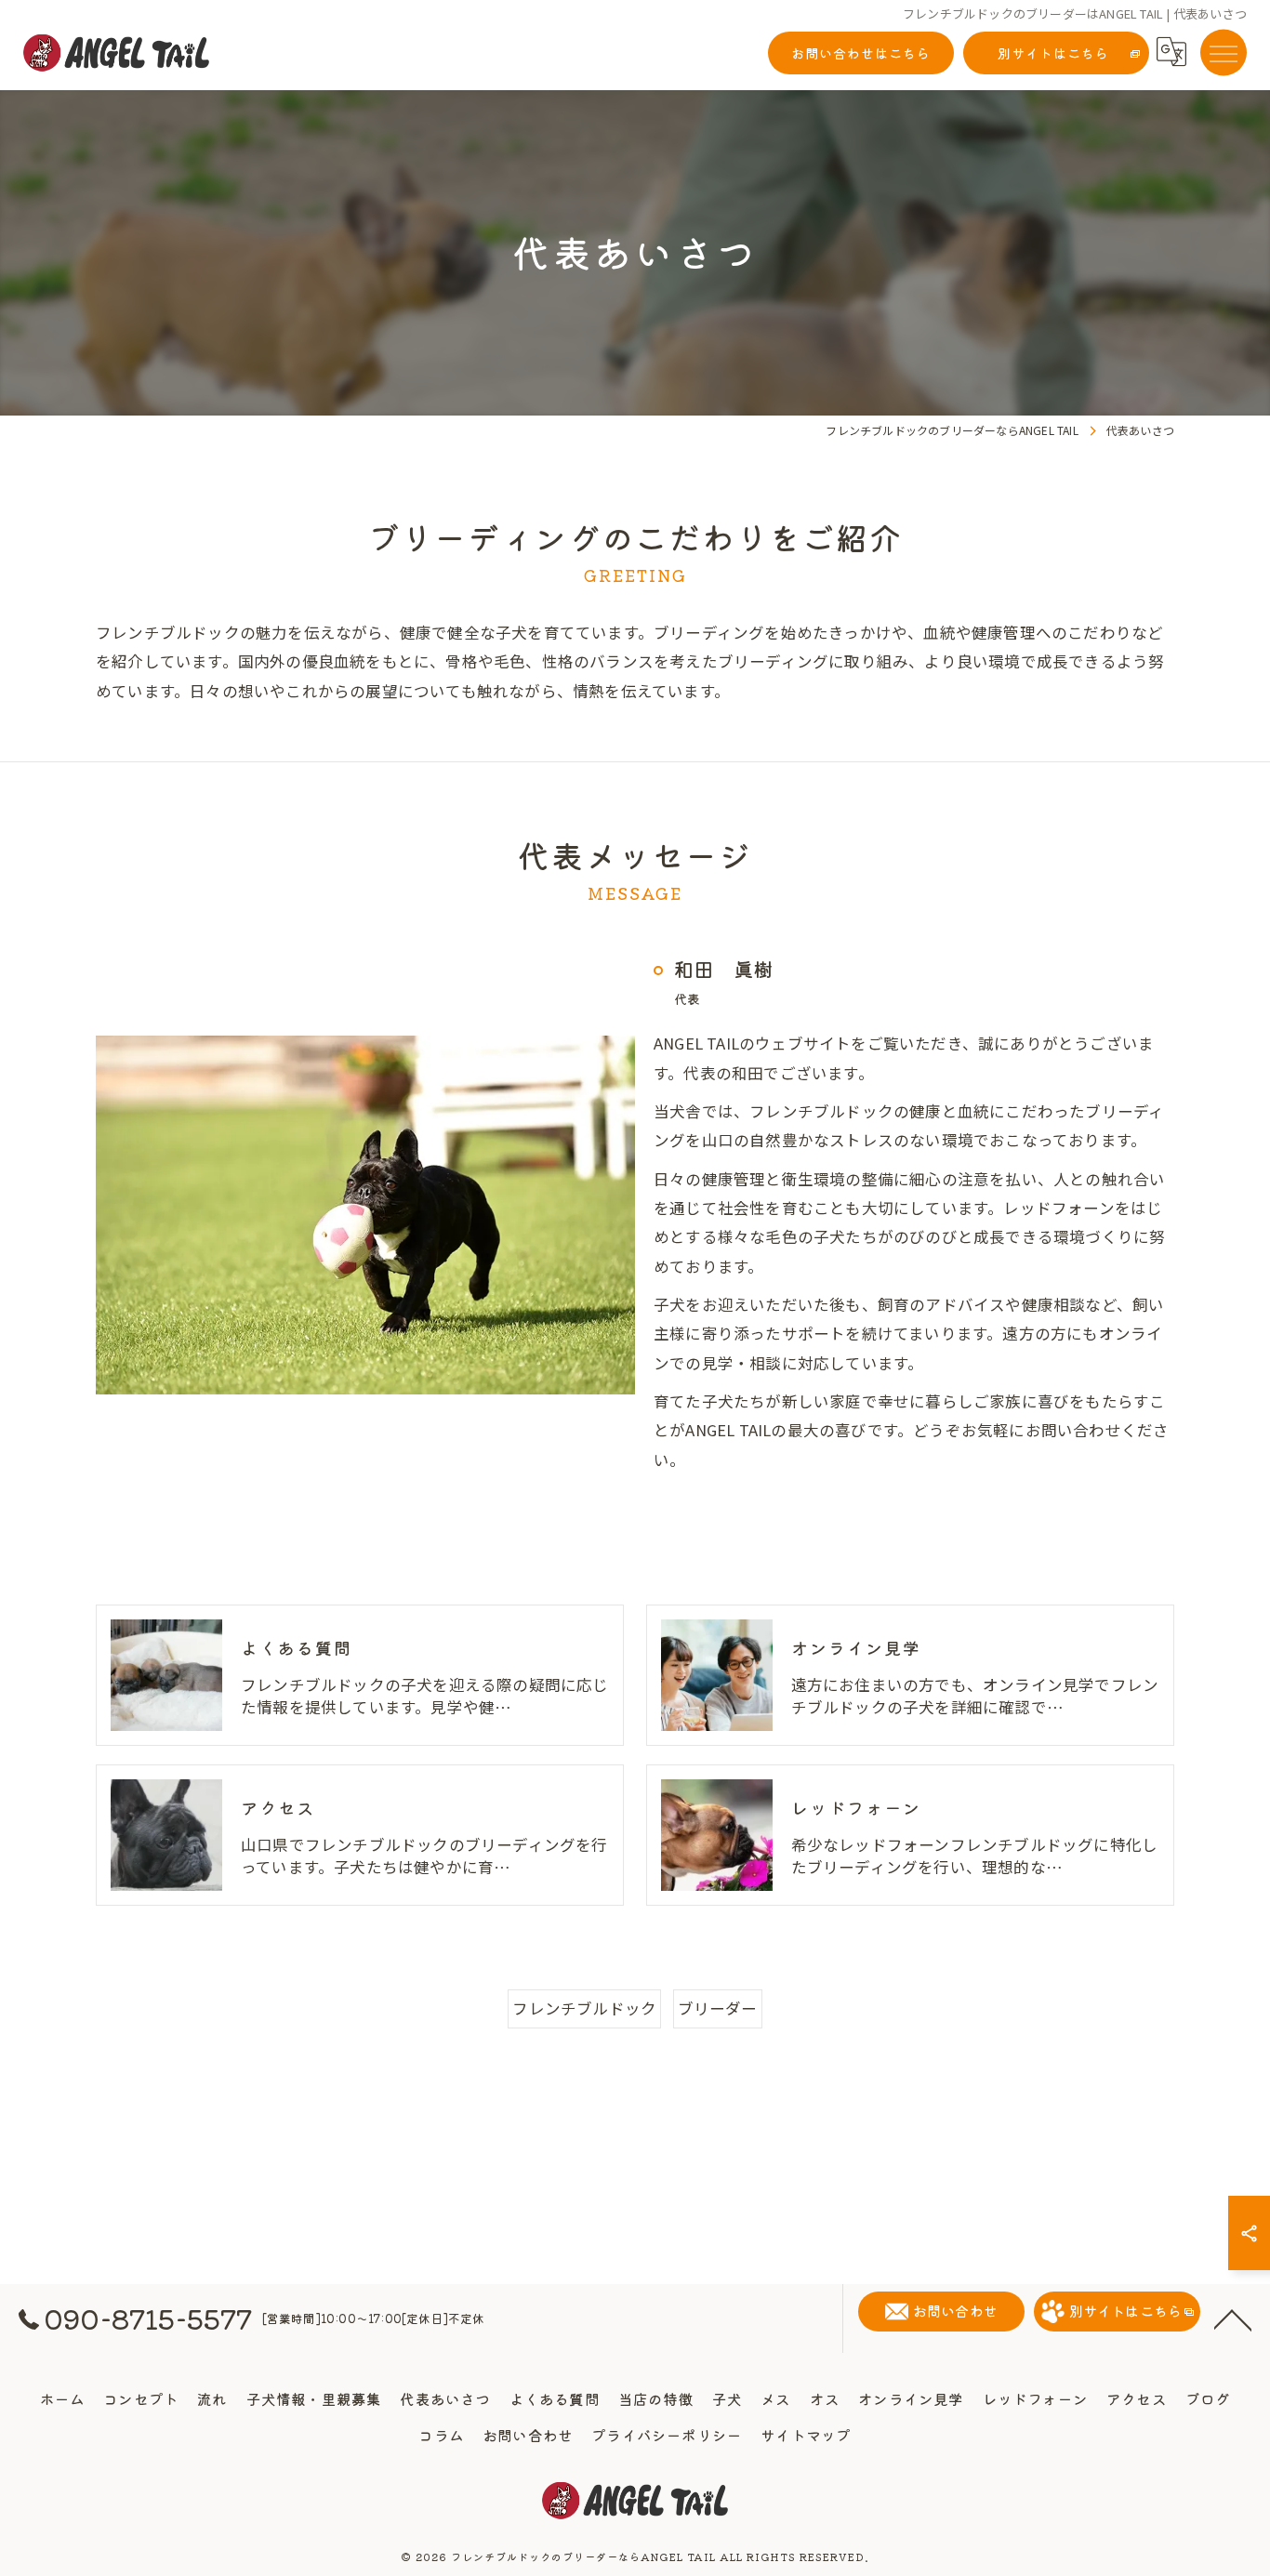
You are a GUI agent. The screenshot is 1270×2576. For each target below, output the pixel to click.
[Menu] (1224, 52)
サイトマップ (806, 2435)
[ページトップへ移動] (1233, 2318)
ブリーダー (718, 2008)
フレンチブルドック (584, 2008)
